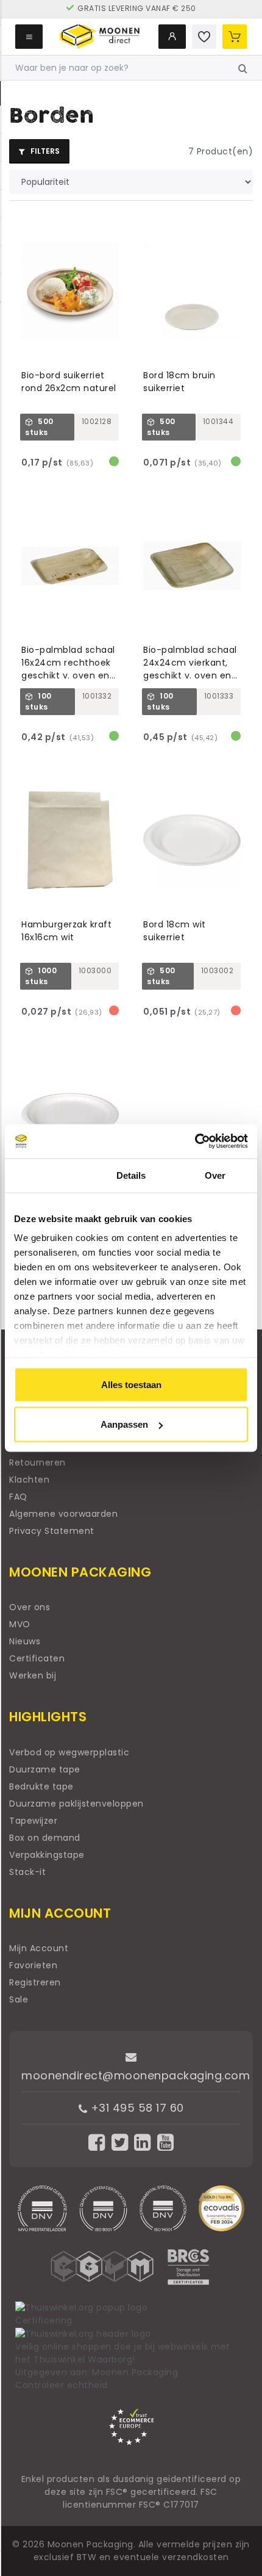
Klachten (29, 1480)
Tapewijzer (33, 1821)
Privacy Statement (52, 1531)
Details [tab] (131, 1175)
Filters (44, 151)
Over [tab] (215, 1175)
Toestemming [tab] (47, 1175)
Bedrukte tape (41, 1786)
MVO (20, 1624)
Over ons (30, 1607)
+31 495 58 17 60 (136, 2108)
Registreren (35, 1982)
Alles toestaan (131, 1384)
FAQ (18, 1497)
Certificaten (37, 1658)
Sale (19, 1999)
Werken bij (33, 1675)
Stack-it (27, 1872)
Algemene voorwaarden (63, 1514)
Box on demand (45, 1838)
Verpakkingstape (47, 1855)
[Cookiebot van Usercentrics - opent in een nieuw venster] (195, 1142)
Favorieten (33, 1965)
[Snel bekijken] (115, 224)
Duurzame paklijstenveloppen (76, 1804)
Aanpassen (124, 1424)
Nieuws (25, 1641)
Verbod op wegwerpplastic (69, 1752)
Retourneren (37, 1462)
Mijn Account (39, 1948)
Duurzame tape (45, 1769)
